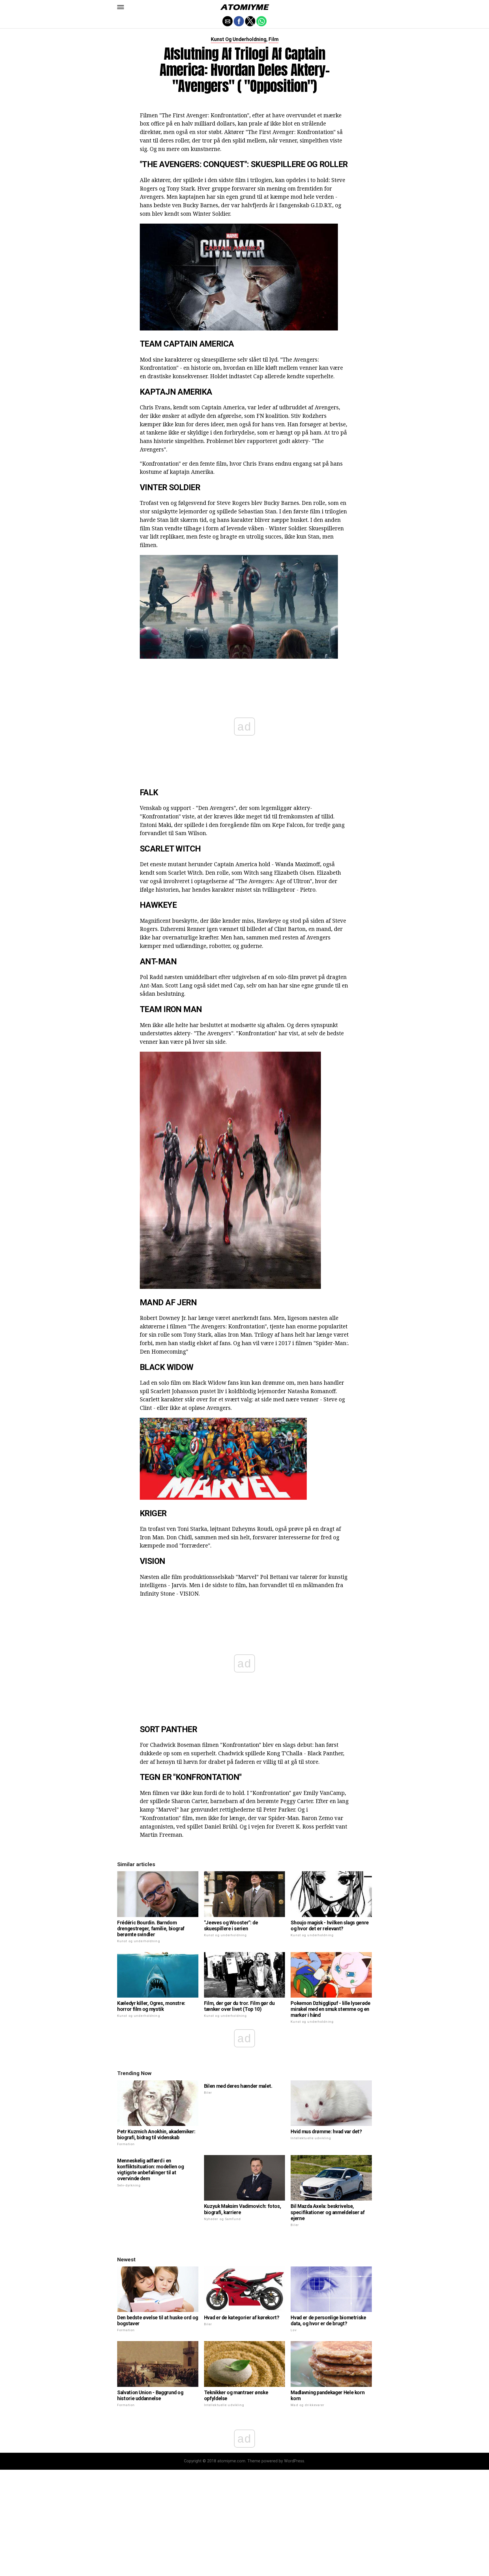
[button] (121, 7)
